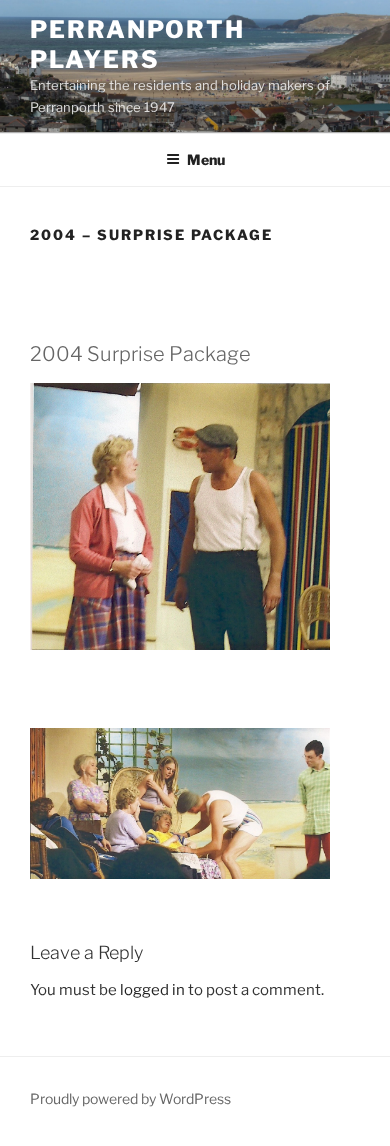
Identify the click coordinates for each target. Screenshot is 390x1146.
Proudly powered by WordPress (130, 1098)
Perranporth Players (137, 44)
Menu (206, 159)
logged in (152, 990)
